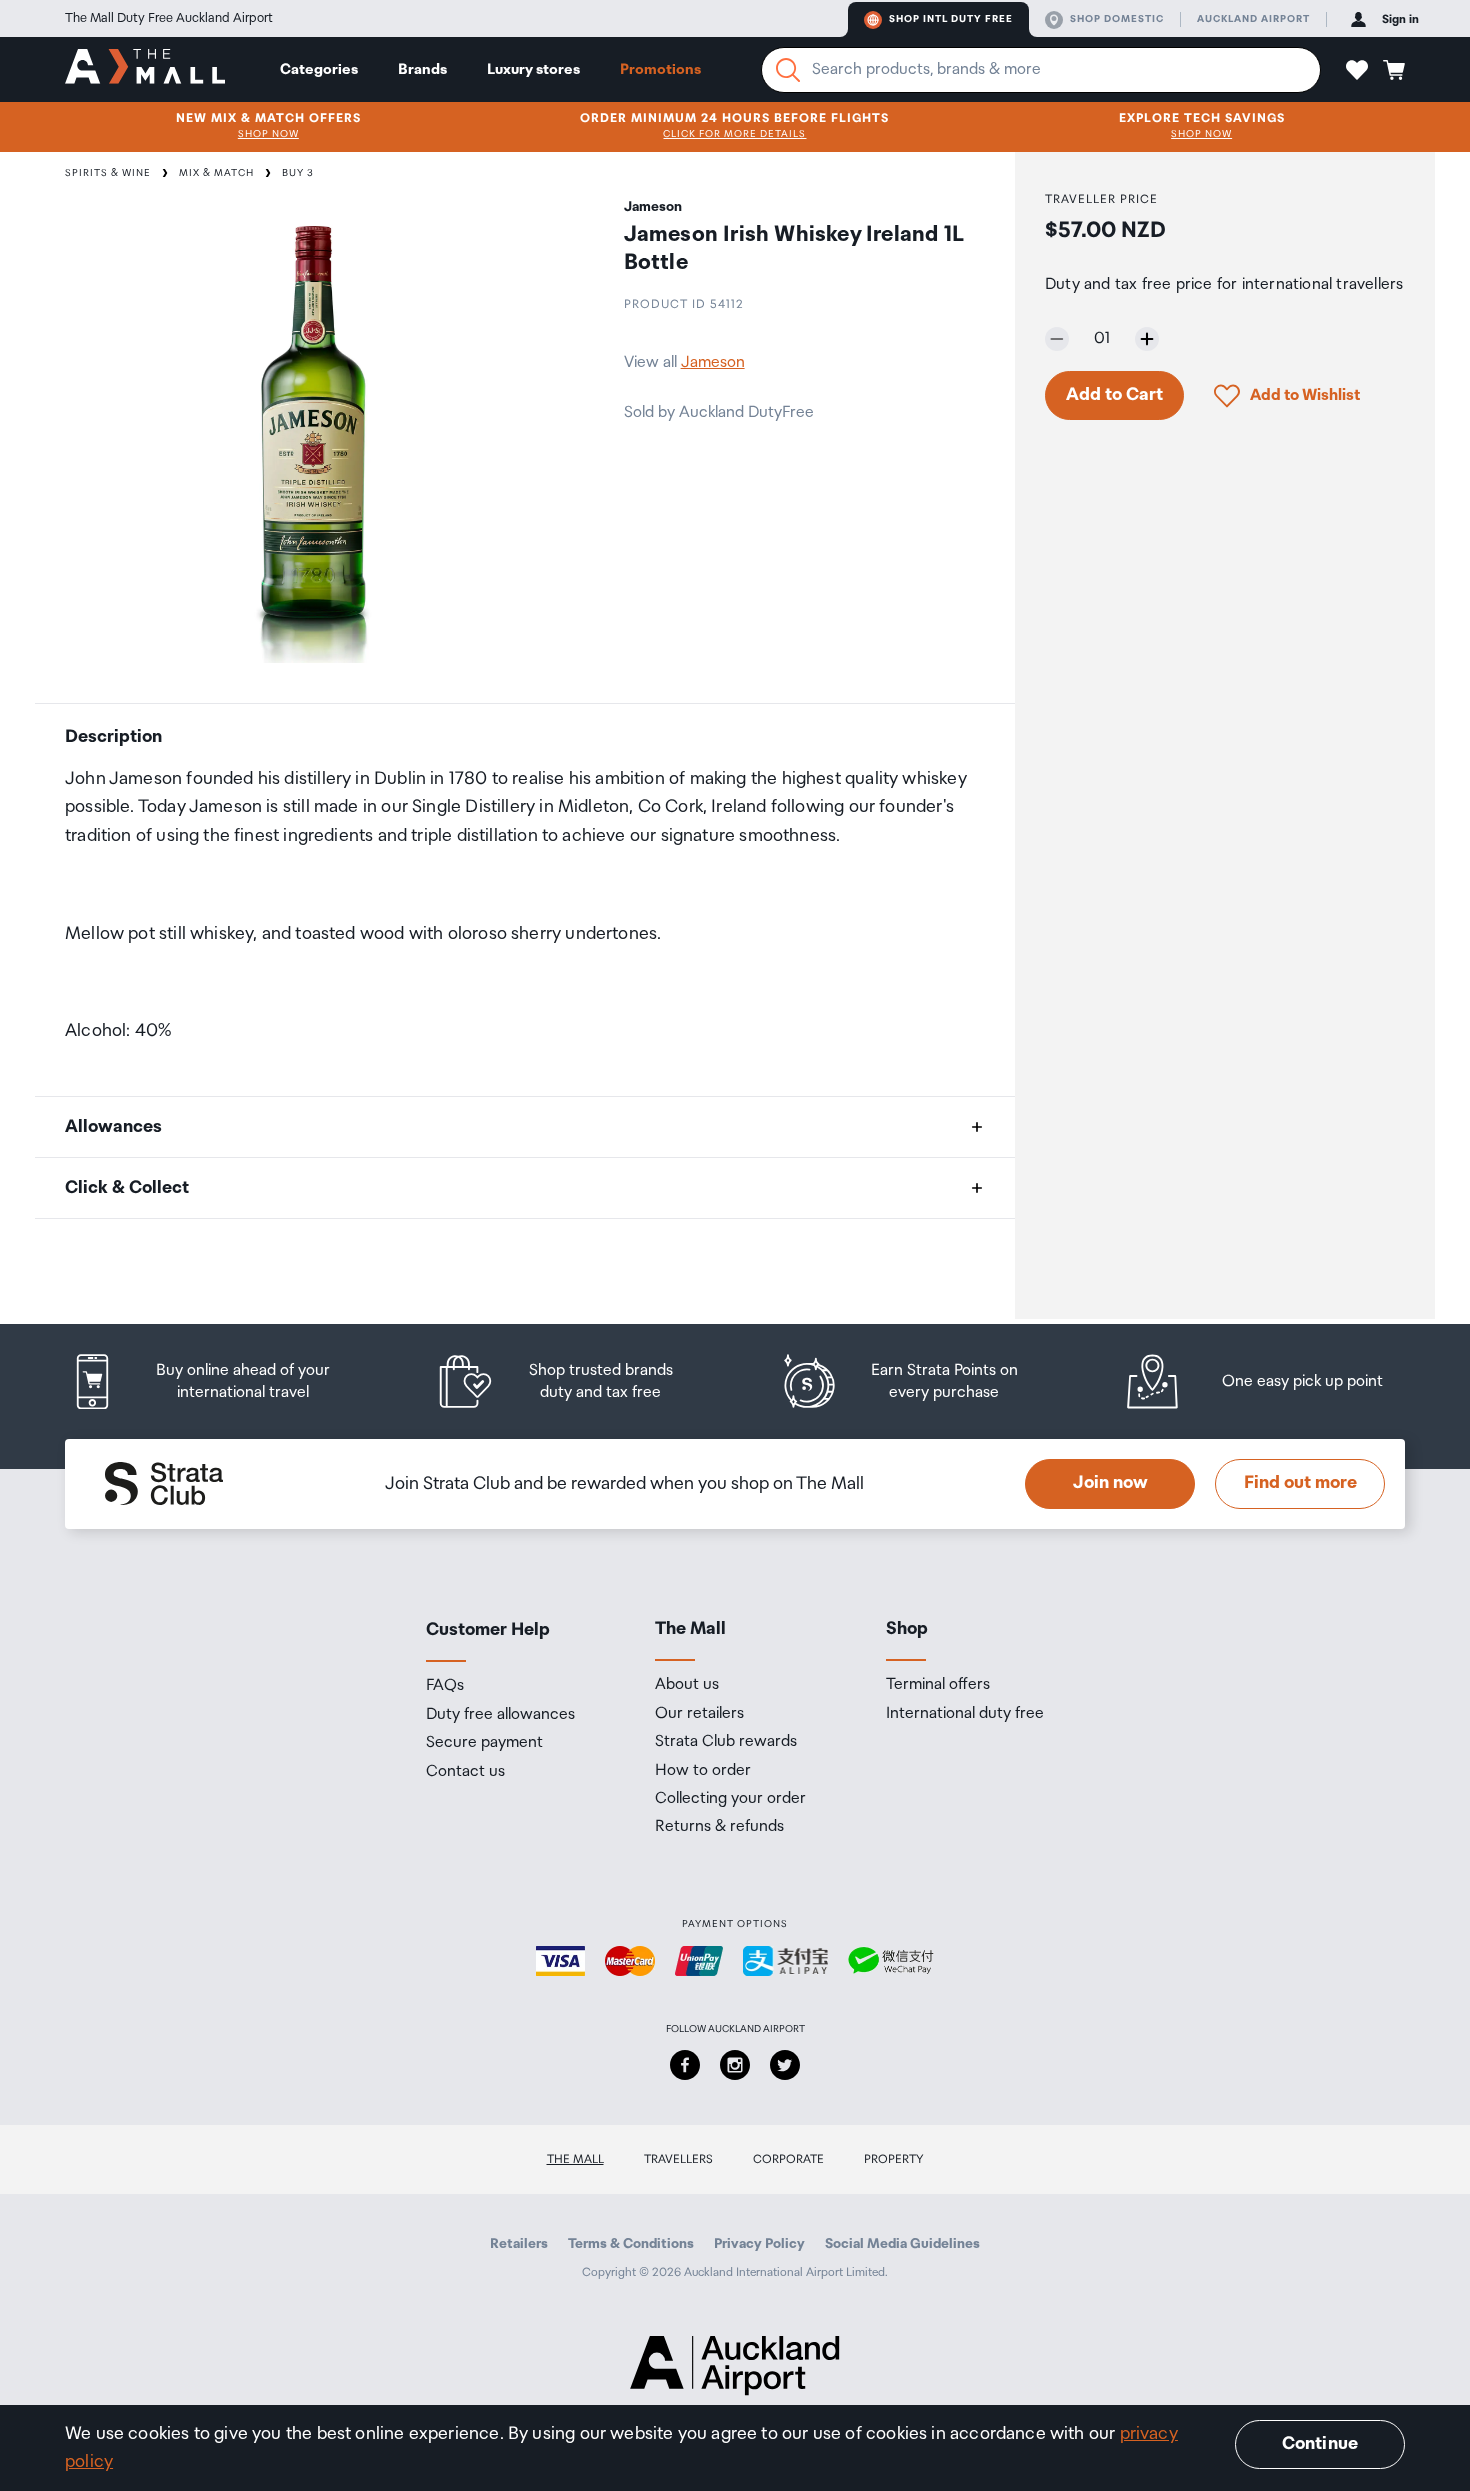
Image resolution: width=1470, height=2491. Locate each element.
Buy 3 (298, 173)
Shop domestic (1117, 19)
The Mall (575, 2159)
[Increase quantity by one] (1147, 339)
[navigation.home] (145, 69)
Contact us (465, 1772)
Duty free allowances (500, 1715)
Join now (1110, 1483)
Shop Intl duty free (951, 19)
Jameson (713, 362)
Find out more (1300, 1483)
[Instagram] (735, 2065)
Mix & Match (216, 173)
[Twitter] (785, 2065)
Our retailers (699, 1714)
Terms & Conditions (631, 2244)
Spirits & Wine (108, 173)
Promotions (660, 69)
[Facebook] (685, 2065)
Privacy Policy (759, 2244)
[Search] (788, 70)
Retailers (519, 2244)
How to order (703, 1771)
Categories (319, 69)
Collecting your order (730, 1799)
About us (687, 1685)
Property (894, 2159)
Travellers (678, 2159)
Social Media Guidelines (902, 2244)
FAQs (445, 1686)
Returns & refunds (719, 1827)
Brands (422, 69)
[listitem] (220, 1381)
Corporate (788, 2159)
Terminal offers (938, 1685)
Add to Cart (1114, 395)
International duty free (965, 1714)
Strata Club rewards (726, 1742)
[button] (1357, 70)
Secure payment (484, 1743)
